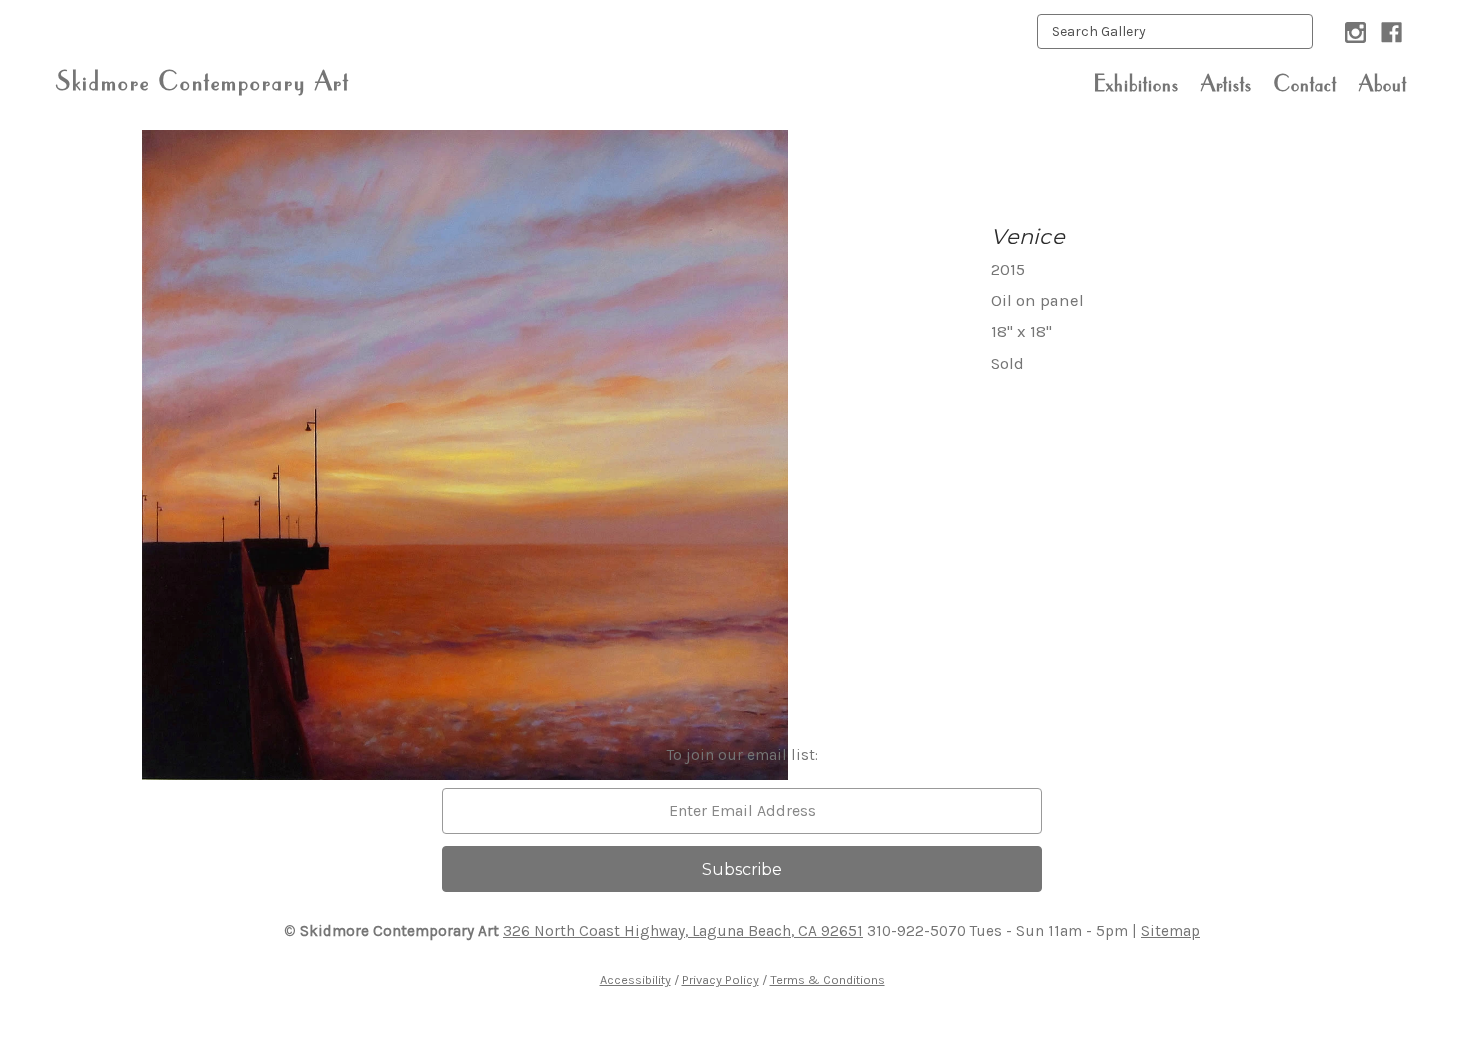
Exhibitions (1136, 83)
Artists (1226, 83)
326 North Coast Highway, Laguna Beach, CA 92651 (683, 931)
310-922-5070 (916, 931)
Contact (1305, 83)
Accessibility (635, 979)
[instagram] (1355, 32)
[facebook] (1391, 32)
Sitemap (1170, 931)
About (1383, 83)
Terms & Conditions (827, 979)
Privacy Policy (720, 979)
